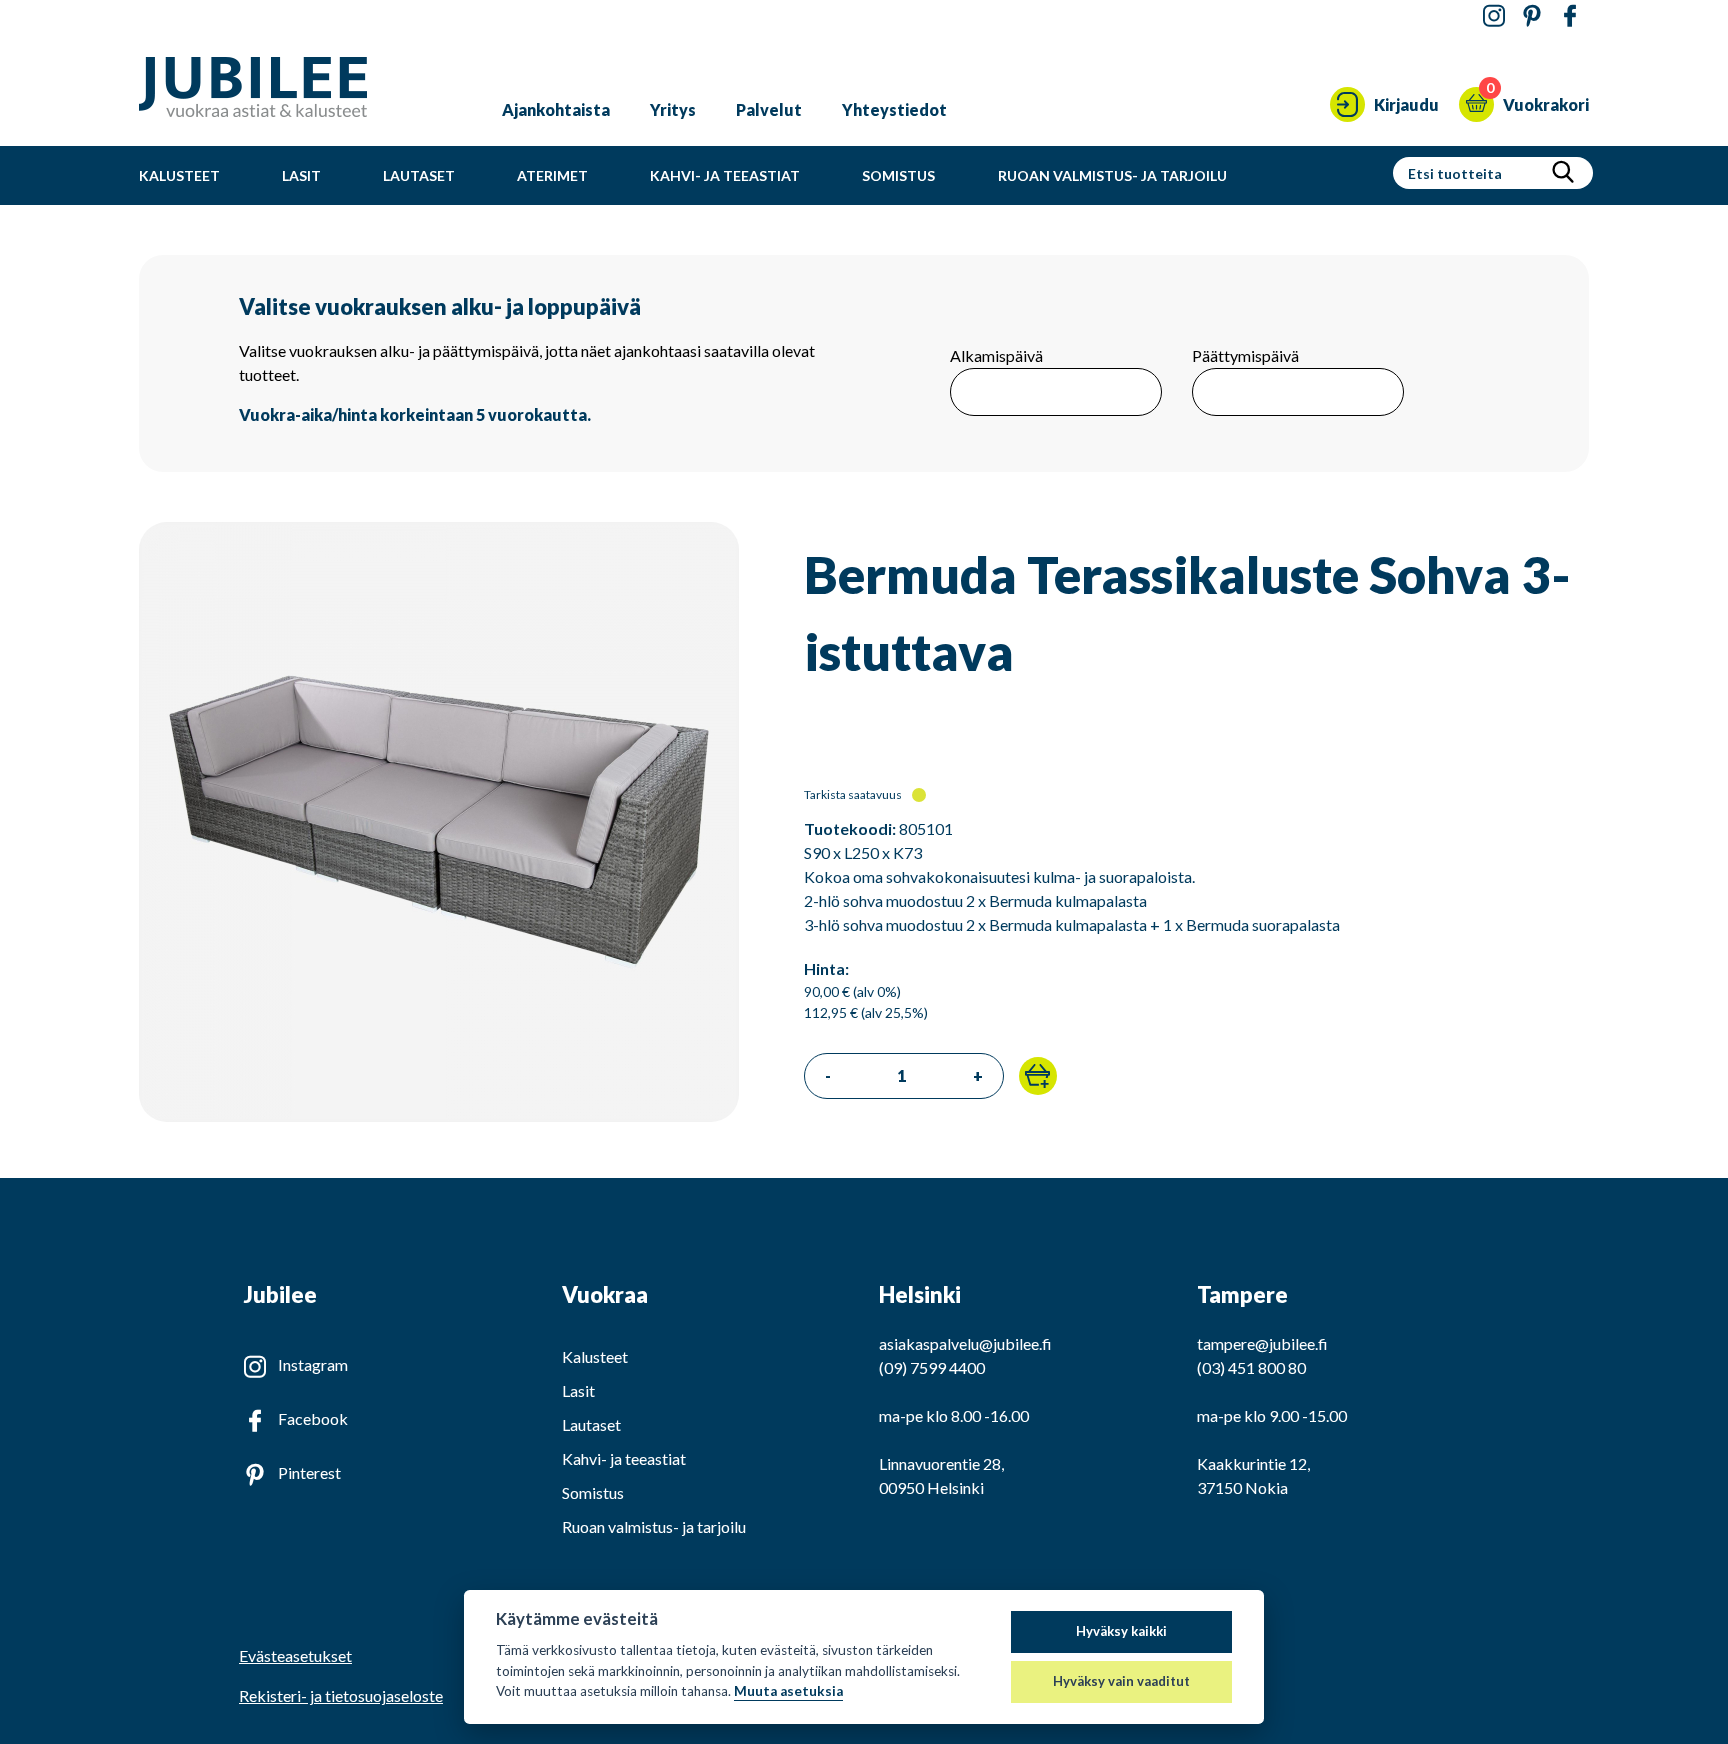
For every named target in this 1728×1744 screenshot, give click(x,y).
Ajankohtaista (556, 109)
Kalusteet (179, 175)
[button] (1038, 1076)
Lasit (301, 175)
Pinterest (309, 1472)
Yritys (673, 109)
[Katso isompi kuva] (439, 1115)
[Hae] (1563, 173)
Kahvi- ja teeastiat (725, 175)
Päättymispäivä (1245, 355)
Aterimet (552, 175)
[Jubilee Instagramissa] (1494, 16)
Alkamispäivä (996, 355)
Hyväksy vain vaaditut (1121, 1681)
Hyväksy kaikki (1121, 1631)
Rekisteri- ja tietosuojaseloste (341, 1695)
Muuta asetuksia (788, 1691)
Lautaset (419, 175)
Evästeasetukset (295, 1656)
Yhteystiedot (894, 109)
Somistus (898, 175)
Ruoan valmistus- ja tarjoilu (1112, 175)
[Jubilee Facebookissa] (1570, 16)
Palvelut (769, 109)
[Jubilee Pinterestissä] (1532, 16)
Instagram (313, 1364)
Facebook (313, 1418)
